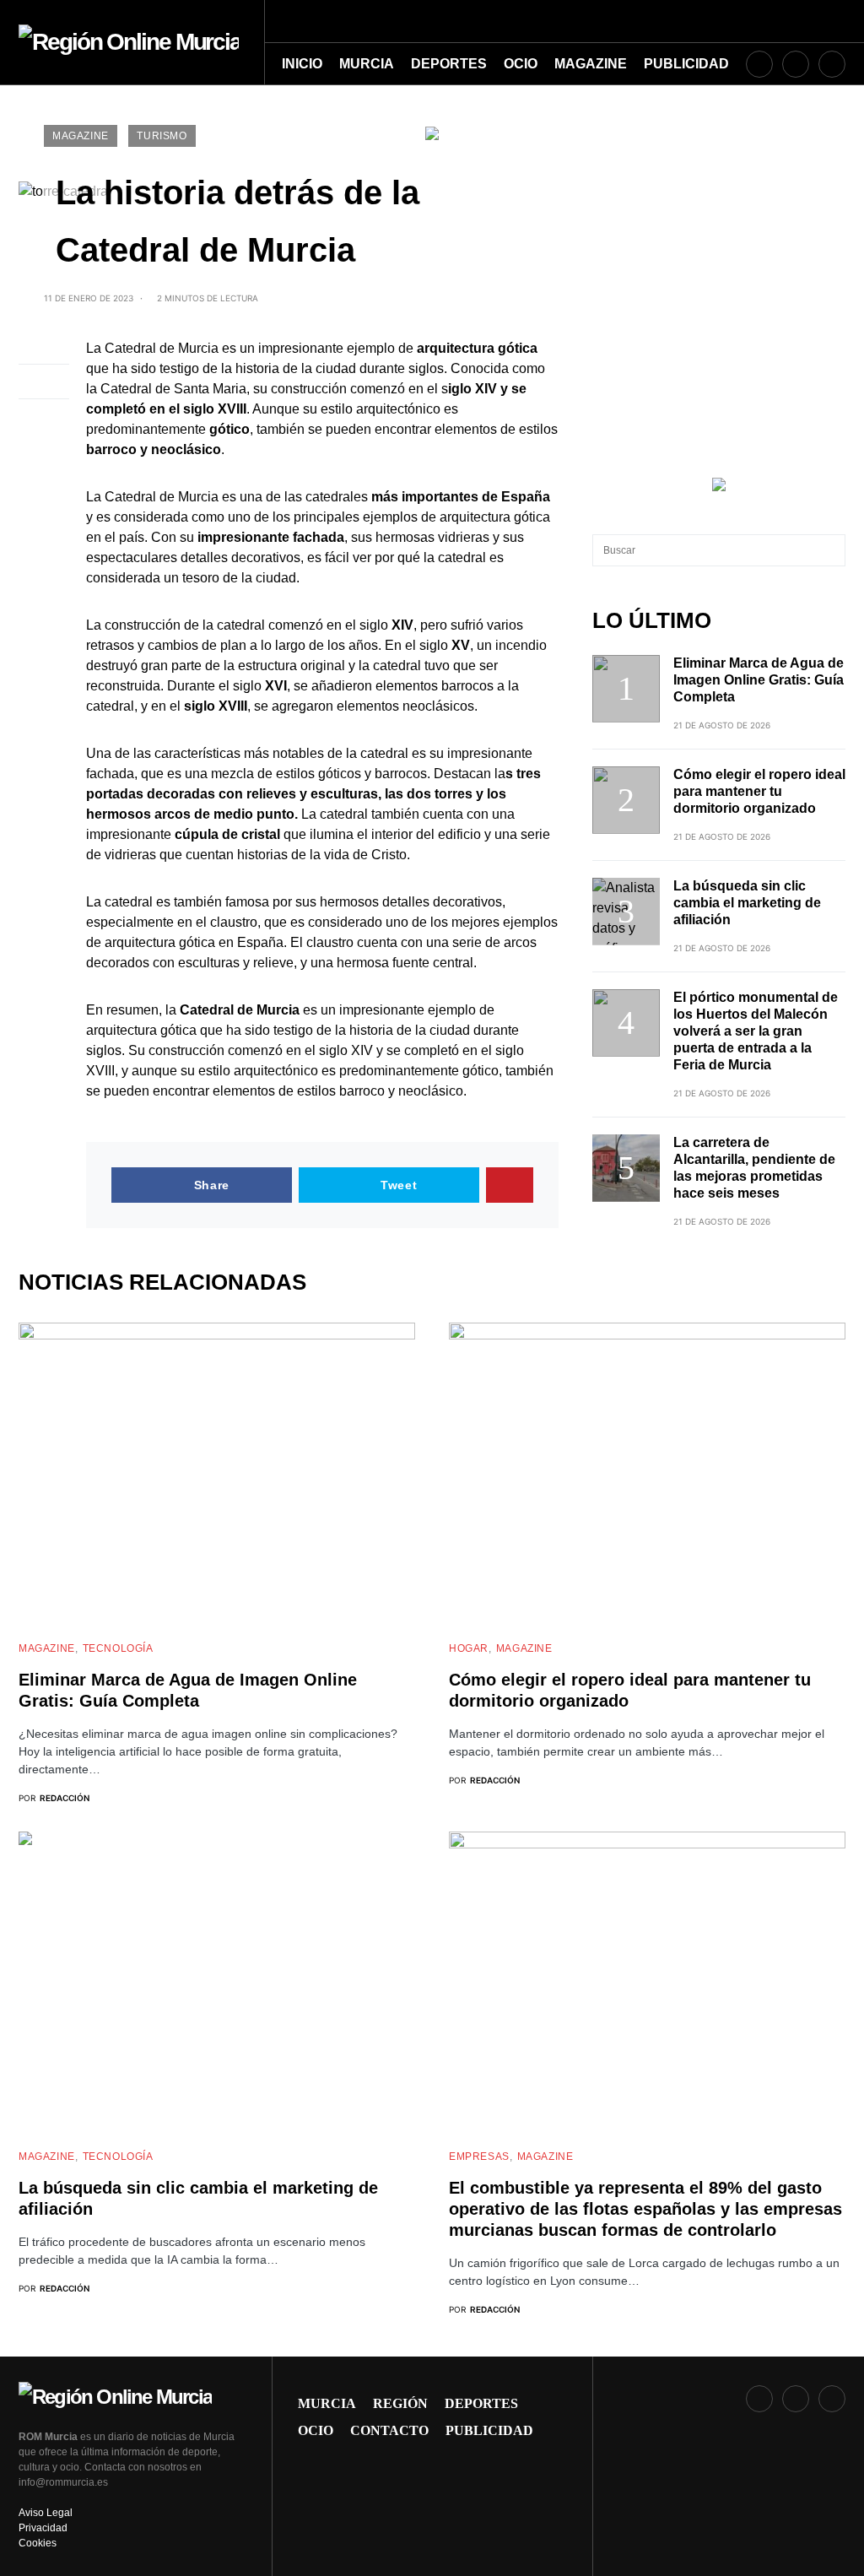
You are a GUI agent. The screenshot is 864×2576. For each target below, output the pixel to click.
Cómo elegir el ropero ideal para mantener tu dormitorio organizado (759, 791)
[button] (840, 21)
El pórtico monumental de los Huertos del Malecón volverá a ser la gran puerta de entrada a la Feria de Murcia (756, 1031)
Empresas (479, 2157)
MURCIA (327, 2403)
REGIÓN (400, 2403)
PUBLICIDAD (489, 2430)
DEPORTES (481, 2403)
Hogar (469, 1648)
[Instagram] (759, 64)
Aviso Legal (46, 2513)
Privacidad (43, 2528)
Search (832, 550)
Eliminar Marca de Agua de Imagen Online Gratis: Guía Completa (759, 680)
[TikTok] (796, 64)
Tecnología (118, 1648)
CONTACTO (389, 2430)
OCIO (316, 2430)
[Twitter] (832, 64)
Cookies (38, 2543)
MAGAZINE (81, 136)
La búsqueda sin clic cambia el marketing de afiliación (747, 903)
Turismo (162, 136)
